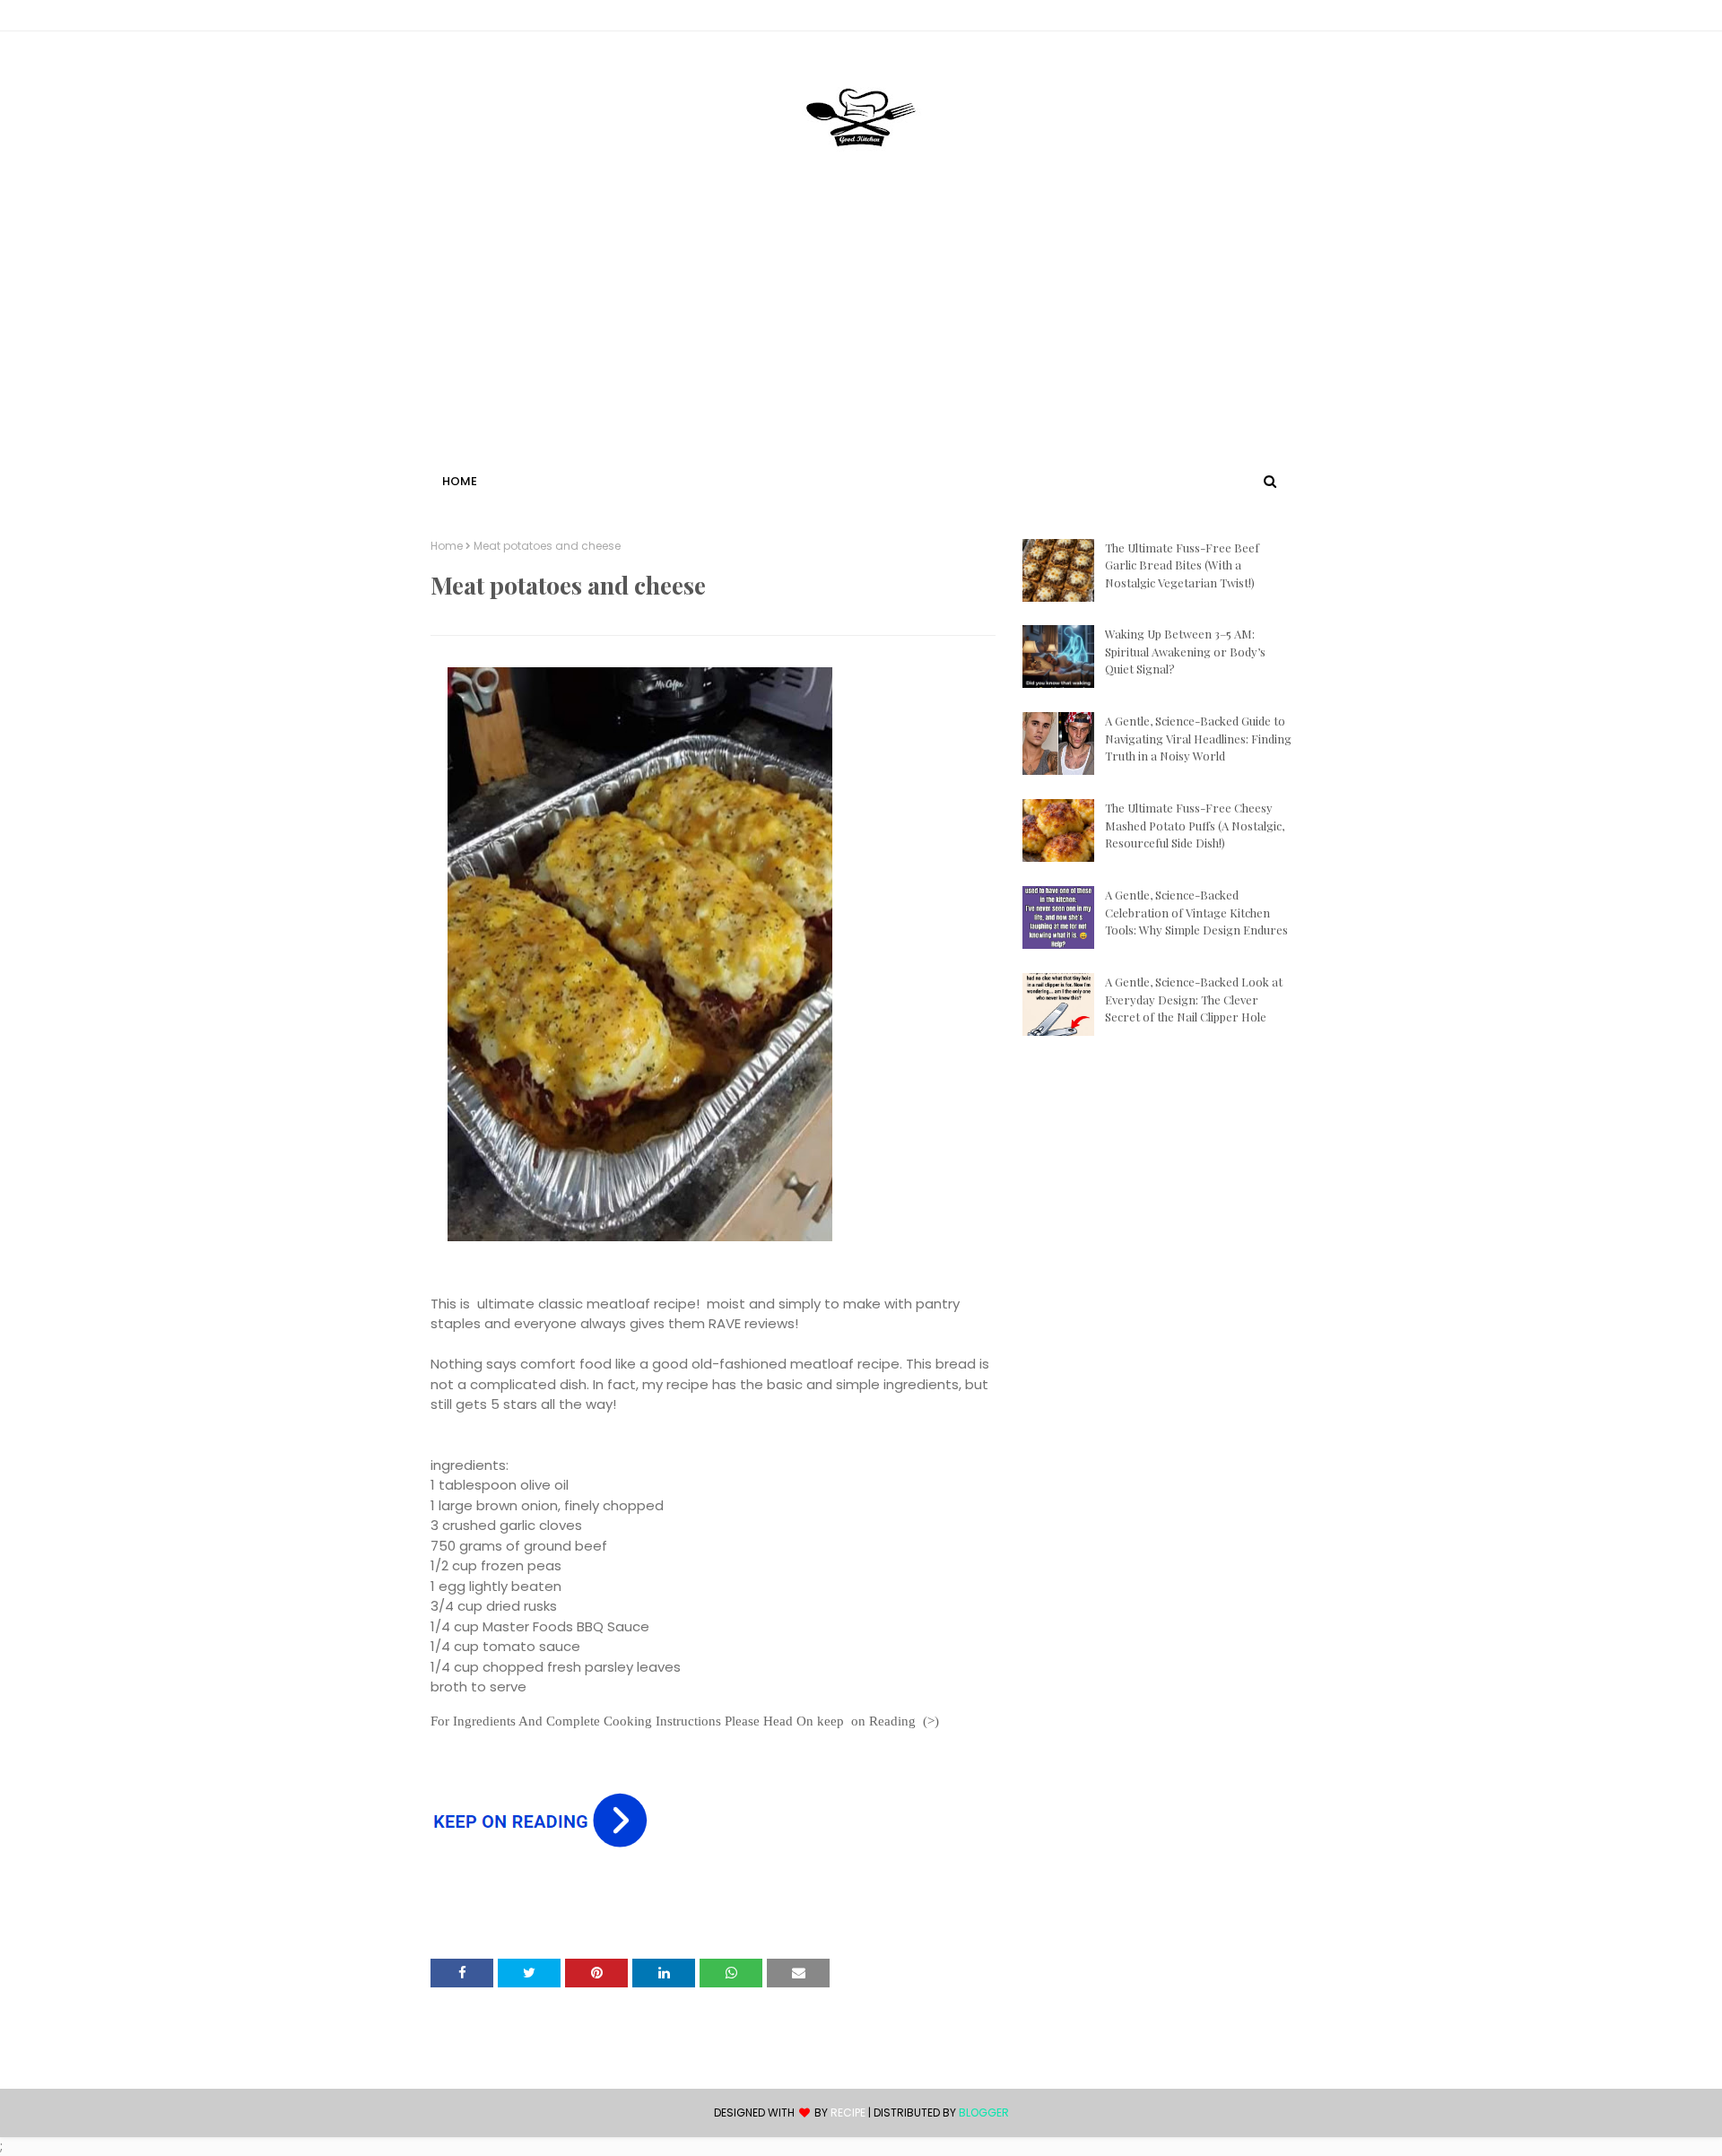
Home (447, 546)
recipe (848, 2113)
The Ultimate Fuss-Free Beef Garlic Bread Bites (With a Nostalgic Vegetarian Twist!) (1182, 565)
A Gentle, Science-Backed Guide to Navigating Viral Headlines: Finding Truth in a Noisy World (1198, 738)
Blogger (984, 2113)
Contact (458, 18)
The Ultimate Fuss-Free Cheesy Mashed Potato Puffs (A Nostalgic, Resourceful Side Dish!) (1195, 825)
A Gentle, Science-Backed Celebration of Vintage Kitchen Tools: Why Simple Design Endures (1196, 912)
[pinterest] (1283, 19)
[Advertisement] (861, 335)
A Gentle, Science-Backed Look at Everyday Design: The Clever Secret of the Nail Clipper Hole (1194, 999)
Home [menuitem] (460, 481)
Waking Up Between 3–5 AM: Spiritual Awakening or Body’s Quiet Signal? (1185, 651)
